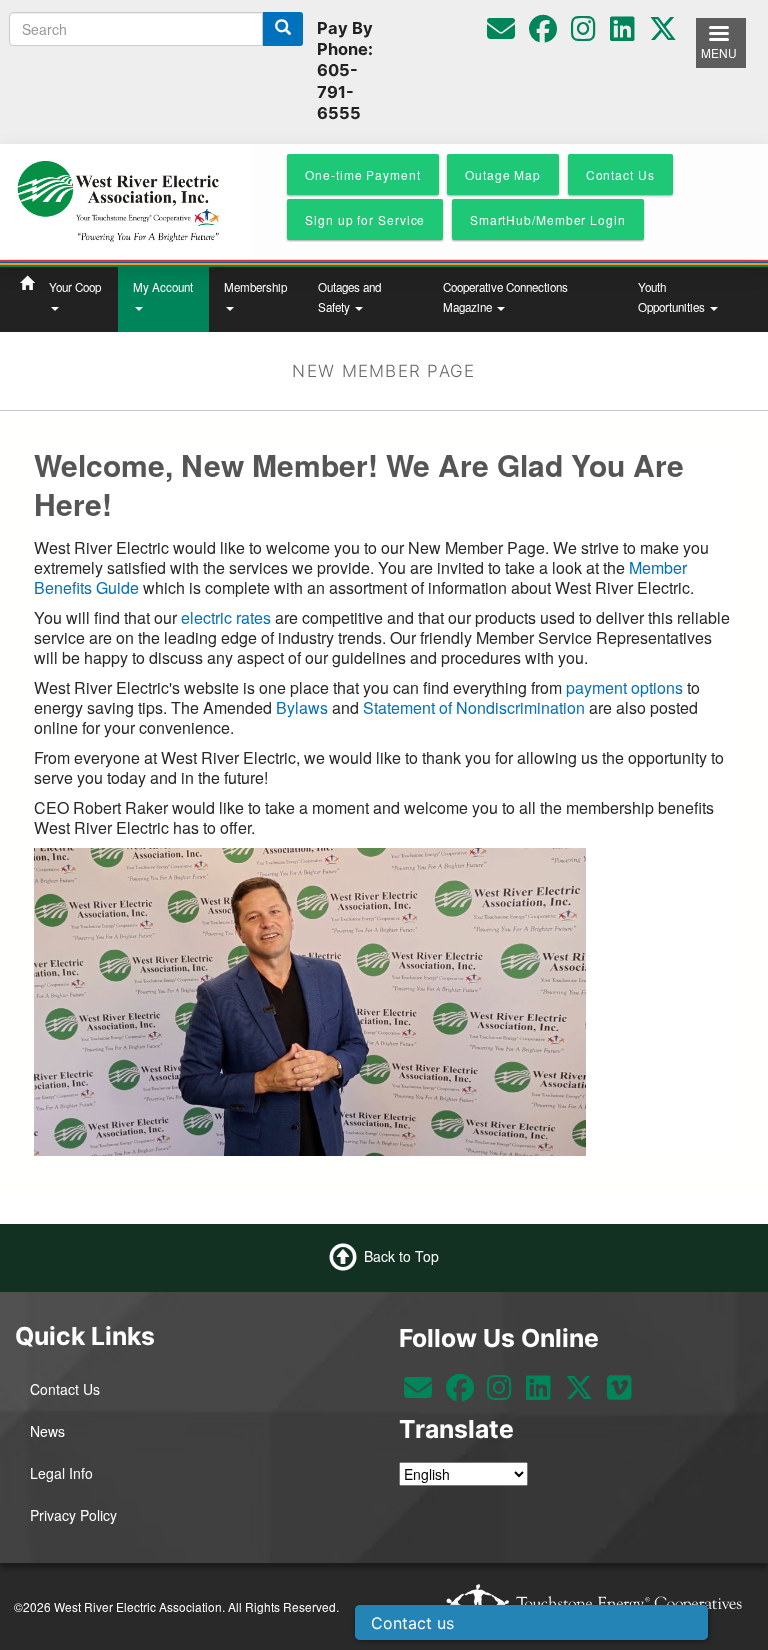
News (47, 1431)
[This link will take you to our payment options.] (685, 687)
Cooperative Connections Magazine (505, 297)
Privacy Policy (73, 1515)
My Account (163, 287)
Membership (255, 287)
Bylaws (302, 707)
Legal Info (61, 1473)
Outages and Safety (349, 297)
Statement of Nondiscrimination (474, 707)
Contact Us (65, 1389)
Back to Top (401, 1256)
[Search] (283, 29)
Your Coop (75, 287)
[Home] (118, 199)
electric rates (226, 617)
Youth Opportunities (673, 297)
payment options (624, 687)
